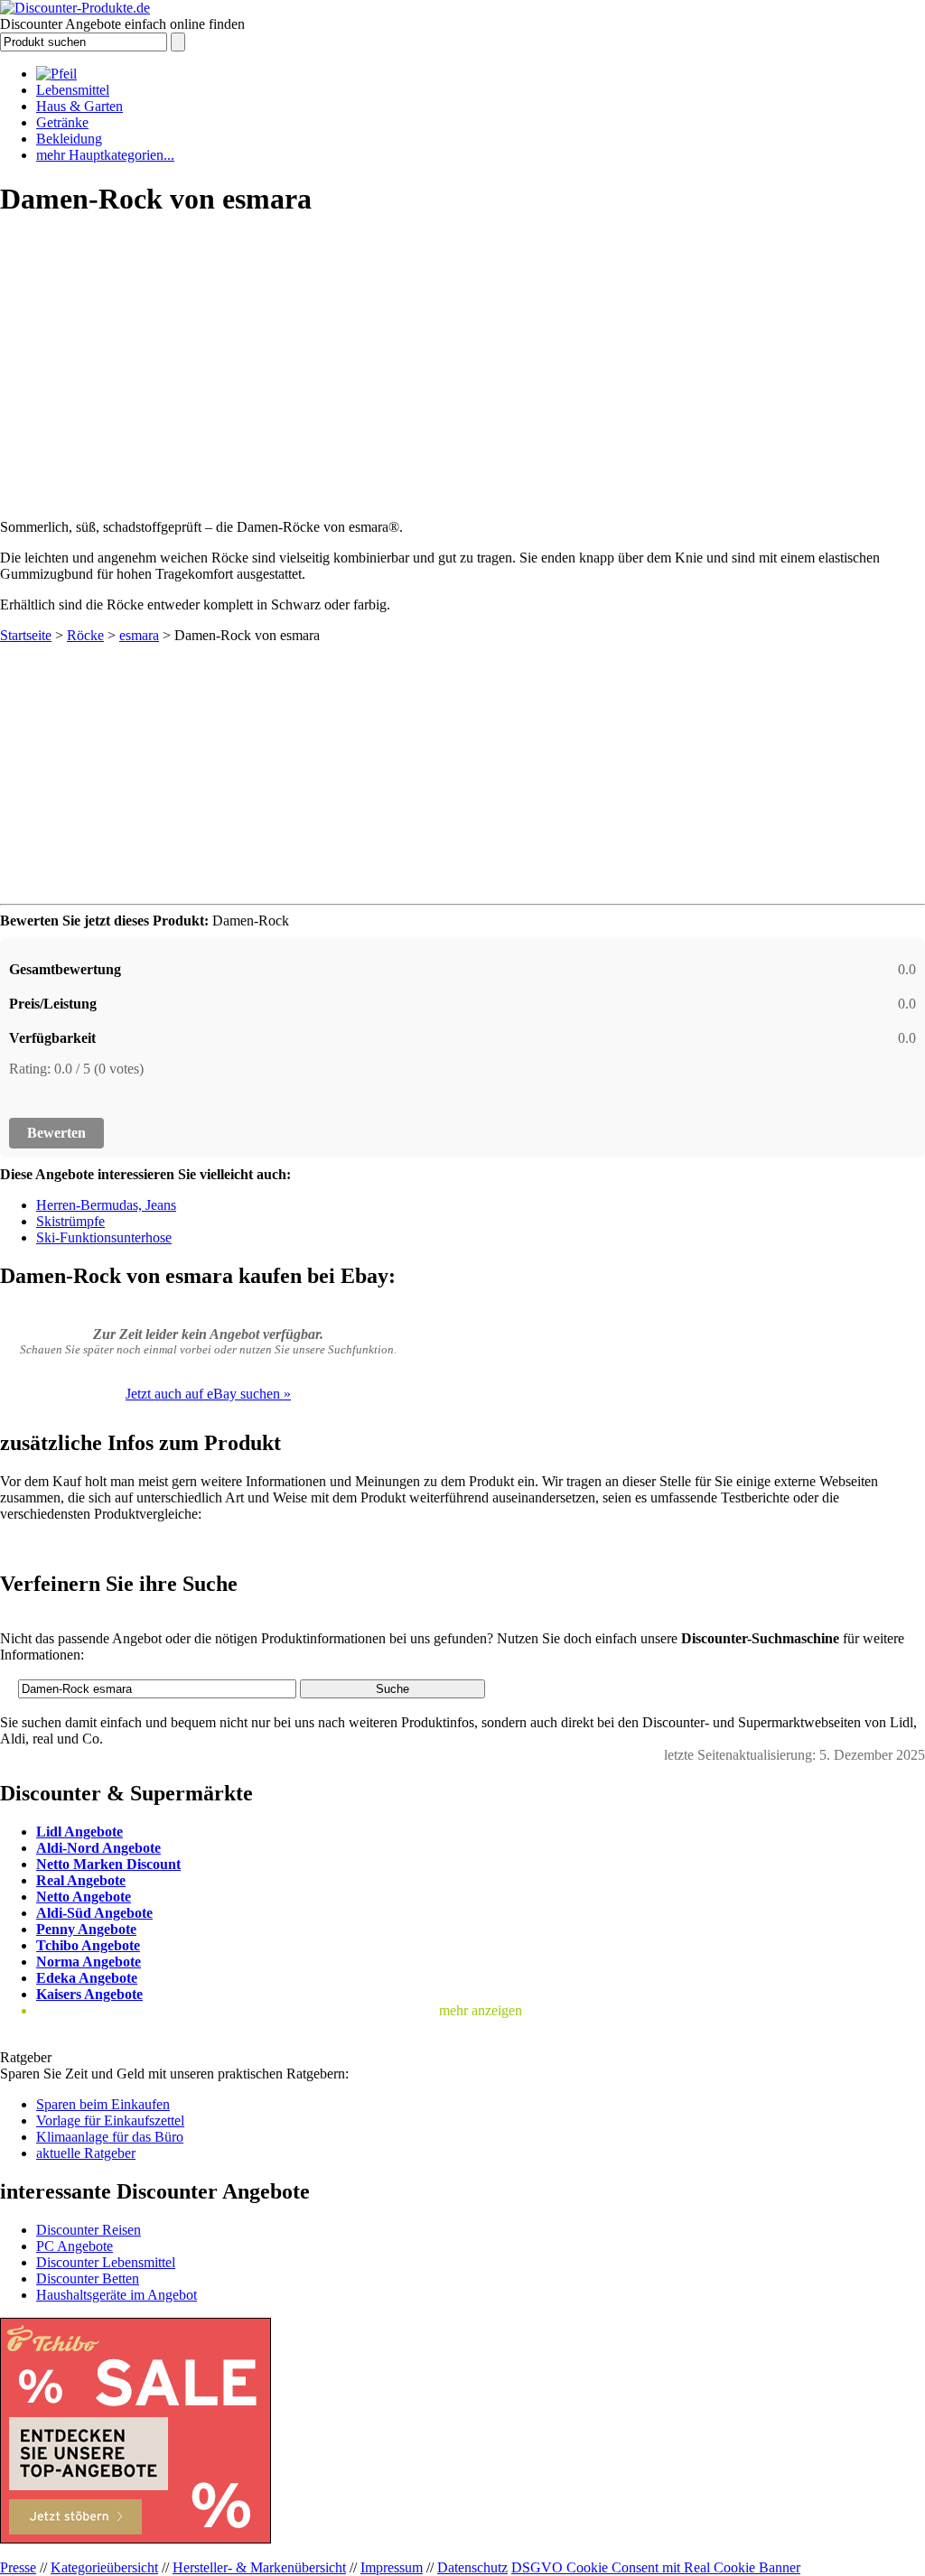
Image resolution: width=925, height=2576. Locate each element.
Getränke (62, 122)
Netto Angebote (84, 1897)
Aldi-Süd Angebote (94, 1913)
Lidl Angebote (79, 1832)
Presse (18, 2567)
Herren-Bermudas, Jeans (106, 1205)
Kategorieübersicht (104, 2567)
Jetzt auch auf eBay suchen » (208, 1394)
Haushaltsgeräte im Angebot (117, 2295)
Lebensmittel (73, 90)
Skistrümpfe (70, 1221)
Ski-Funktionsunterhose (104, 1237)
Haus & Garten (79, 106)
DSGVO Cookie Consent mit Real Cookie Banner (656, 2567)
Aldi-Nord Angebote (98, 1848)
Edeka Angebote (87, 1978)
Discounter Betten (88, 2278)
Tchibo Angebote (88, 1945)
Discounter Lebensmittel (106, 2262)
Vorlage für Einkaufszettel (110, 2120)
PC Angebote (75, 2246)
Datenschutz (472, 2567)
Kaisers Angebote (89, 1994)
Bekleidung (69, 139)
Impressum (392, 2567)
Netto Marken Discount (108, 1864)
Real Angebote (81, 1880)
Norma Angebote (89, 1962)
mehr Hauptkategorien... (105, 155)
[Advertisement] (462, 362)
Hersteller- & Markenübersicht (259, 2567)
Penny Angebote (86, 1929)
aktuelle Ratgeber (86, 2153)
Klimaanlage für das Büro (110, 2137)
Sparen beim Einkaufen (103, 2104)
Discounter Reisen (89, 2230)
